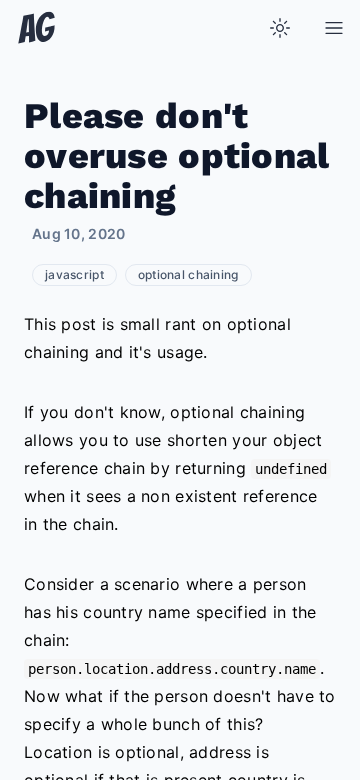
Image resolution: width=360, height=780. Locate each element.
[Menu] (334, 28)
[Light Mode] (280, 28)
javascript (74, 274)
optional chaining (188, 274)
